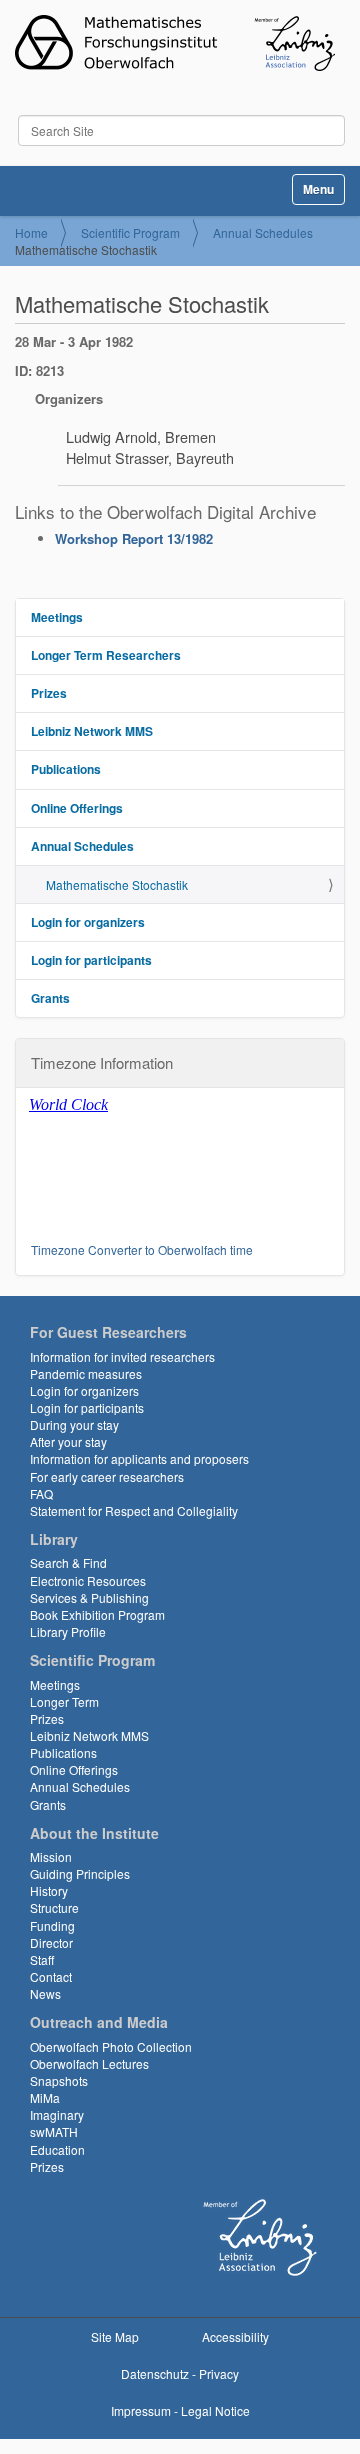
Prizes (49, 693)
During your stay (74, 1424)
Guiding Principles (80, 1873)
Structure (54, 1907)
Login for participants (91, 960)
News (45, 1993)
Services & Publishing (89, 1597)
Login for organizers (88, 922)
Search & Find (68, 1562)
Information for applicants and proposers (139, 1458)
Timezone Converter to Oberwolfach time (142, 1249)
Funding (52, 1925)
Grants (50, 998)
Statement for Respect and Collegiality (134, 1510)
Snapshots (59, 2080)
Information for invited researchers (122, 1356)
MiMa (45, 2097)
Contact (51, 1976)
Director (51, 1942)
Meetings (57, 617)
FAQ (41, 1493)
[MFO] (175, 43)
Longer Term (64, 1701)
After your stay (68, 1441)
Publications (66, 769)
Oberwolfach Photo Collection (111, 2046)
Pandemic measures (86, 1373)
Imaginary (57, 2114)
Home (31, 232)
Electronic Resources (88, 1580)
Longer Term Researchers (106, 655)
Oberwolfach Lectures (89, 2063)
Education (57, 2149)
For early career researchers (107, 1476)
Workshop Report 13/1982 (134, 538)
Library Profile (68, 1631)
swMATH (54, 2131)
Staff (42, 1959)
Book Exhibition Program (97, 1614)
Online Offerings (77, 808)
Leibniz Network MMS (92, 731)
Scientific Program (130, 232)
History (49, 1890)
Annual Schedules (263, 232)
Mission (51, 1856)
